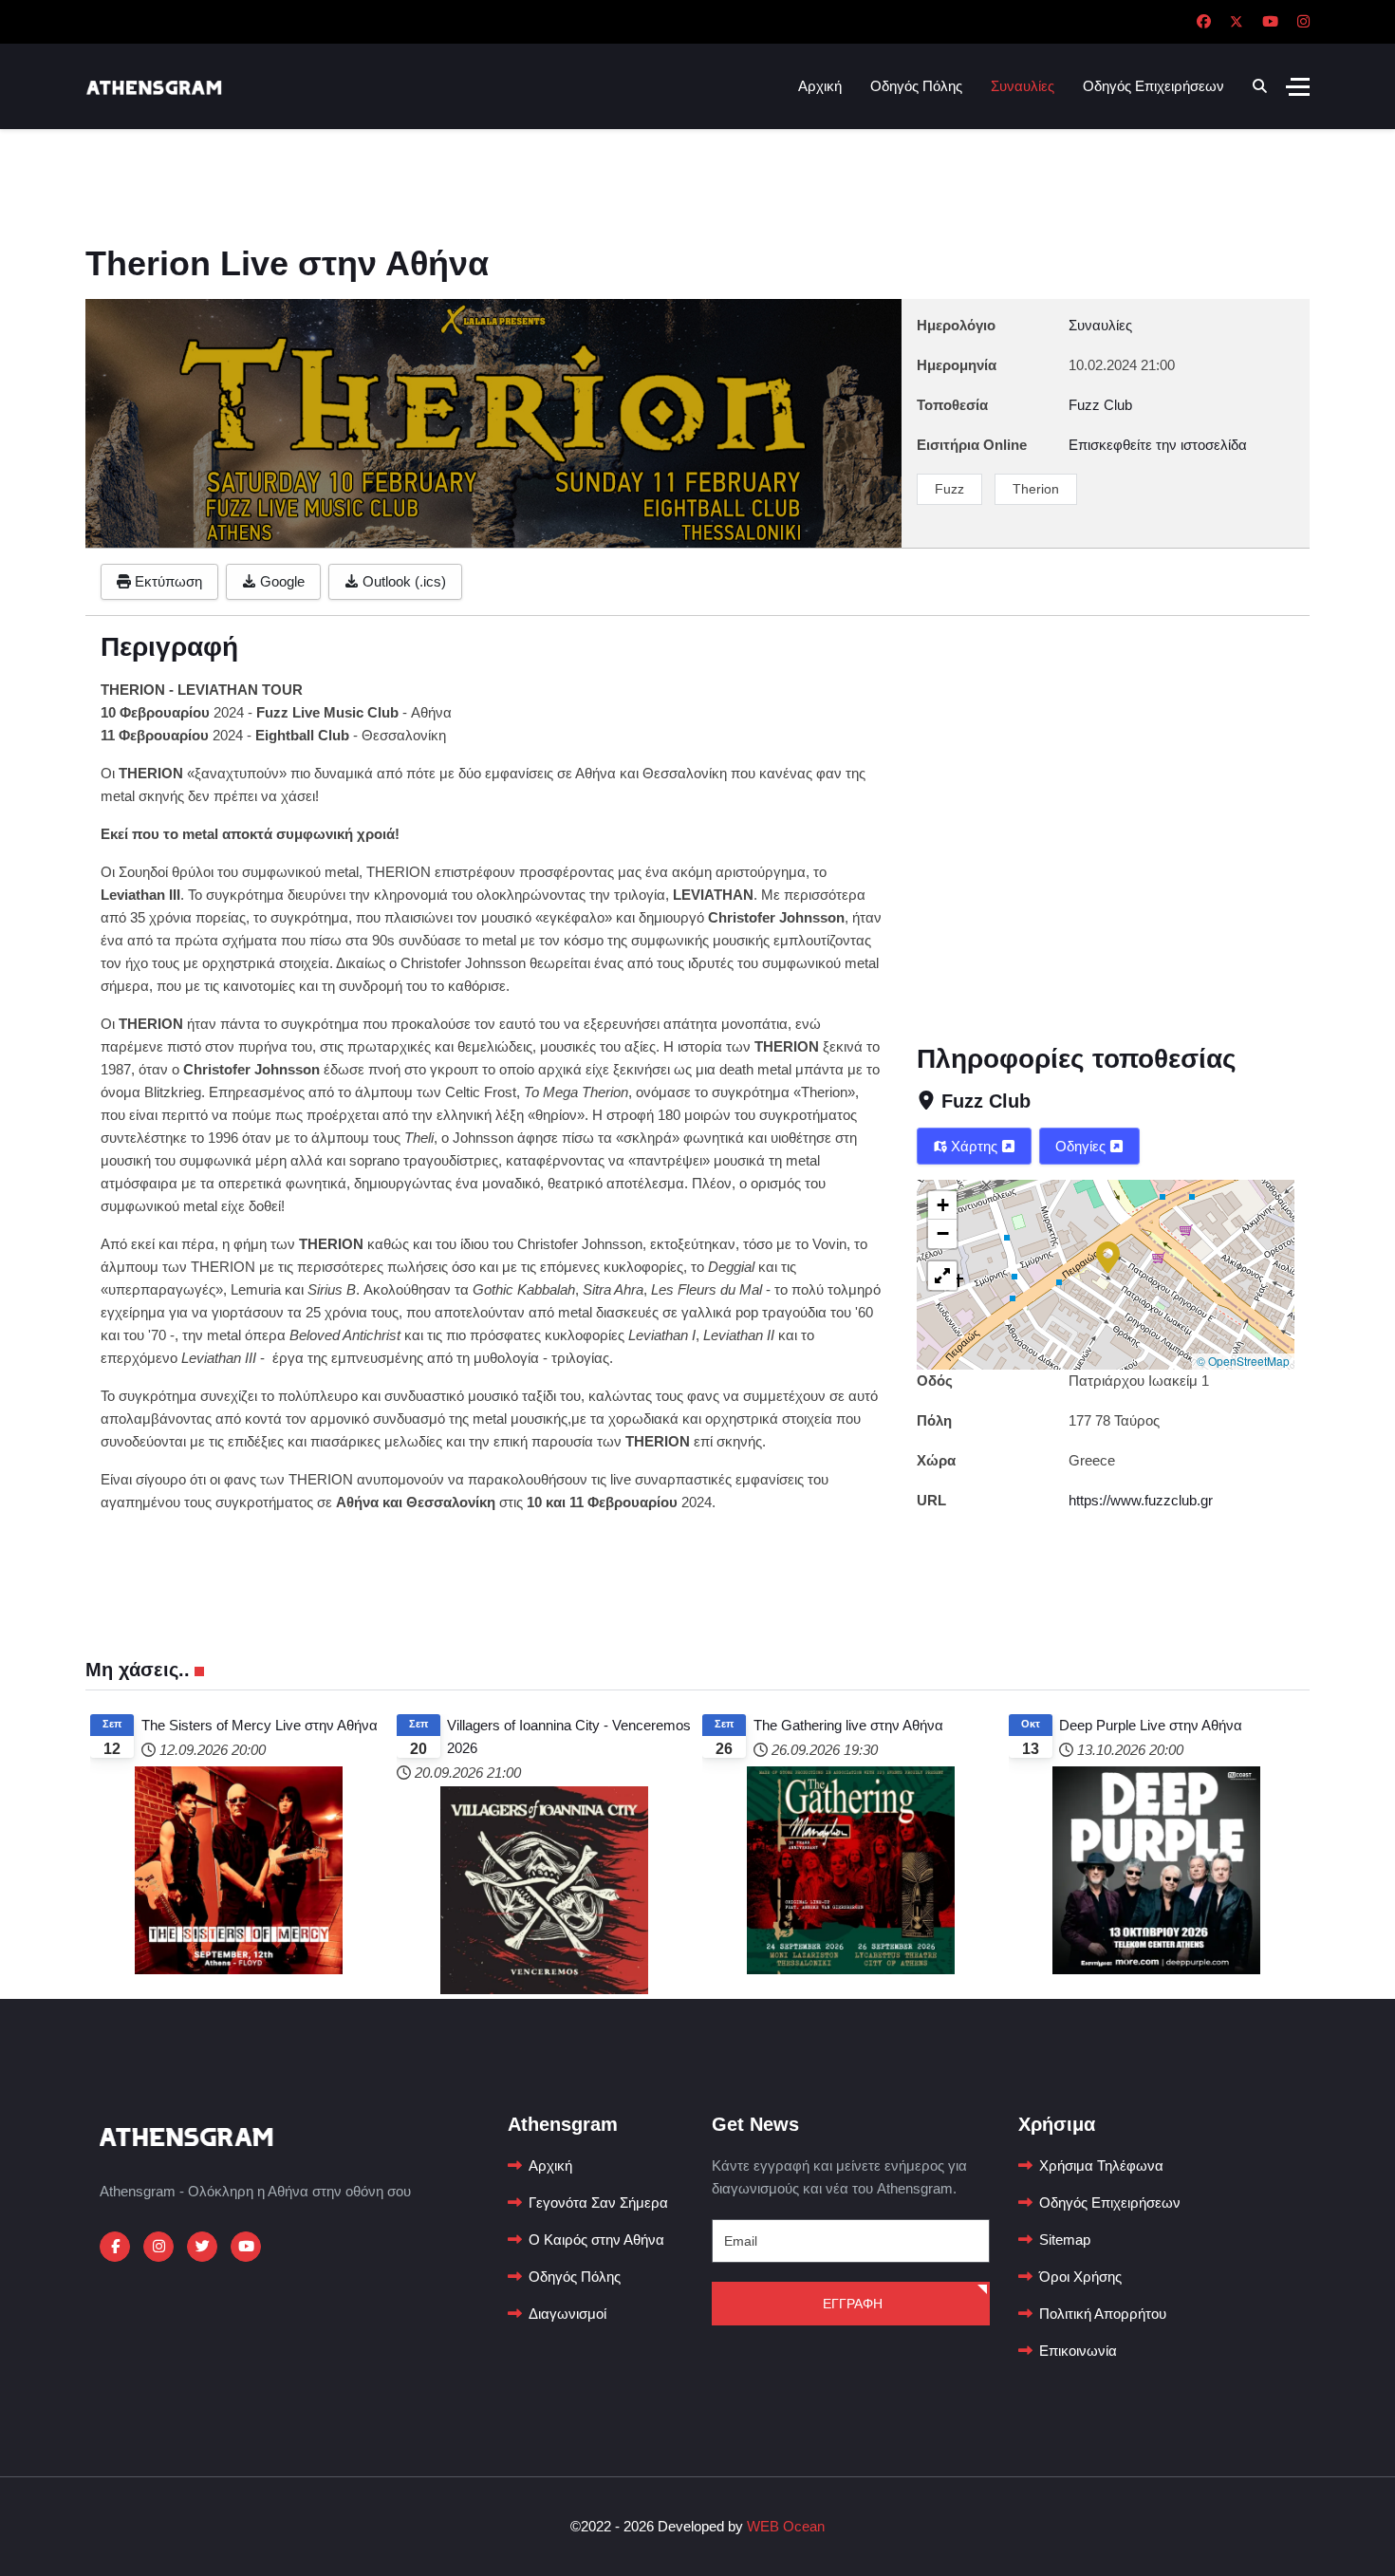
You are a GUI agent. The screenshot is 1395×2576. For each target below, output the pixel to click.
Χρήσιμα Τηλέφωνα (1101, 2165)
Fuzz (949, 489)
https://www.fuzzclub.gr (1141, 1500)
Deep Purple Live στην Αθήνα (1151, 1725)
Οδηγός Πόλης (916, 86)
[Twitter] (1237, 21)
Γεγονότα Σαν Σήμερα (598, 2203)
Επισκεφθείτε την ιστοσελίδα (1158, 445)
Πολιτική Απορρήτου (1103, 2314)
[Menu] (1298, 86)
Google (280, 581)
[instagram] (158, 2247)
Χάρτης (974, 1146)
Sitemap (1065, 2240)
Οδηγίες (1082, 1146)
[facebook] (115, 2247)
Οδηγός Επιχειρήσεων (1153, 86)
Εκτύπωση (167, 581)
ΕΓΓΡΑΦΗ (851, 2304)
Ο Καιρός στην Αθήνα (596, 2240)
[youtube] (246, 2247)
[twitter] (202, 2247)
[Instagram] (1303, 21)
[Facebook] (1204, 21)
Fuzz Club (986, 1101)
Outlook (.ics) (402, 581)
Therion (1036, 489)
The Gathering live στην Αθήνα (848, 1725)
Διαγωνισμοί (567, 2314)
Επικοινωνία (1078, 2351)
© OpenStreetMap (1243, 1361)
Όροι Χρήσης (1080, 2277)
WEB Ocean (786, 2526)
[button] (1108, 1256)
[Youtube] (1270, 21)
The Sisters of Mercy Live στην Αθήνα (260, 1725)
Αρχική (820, 86)
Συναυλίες (1023, 86)
